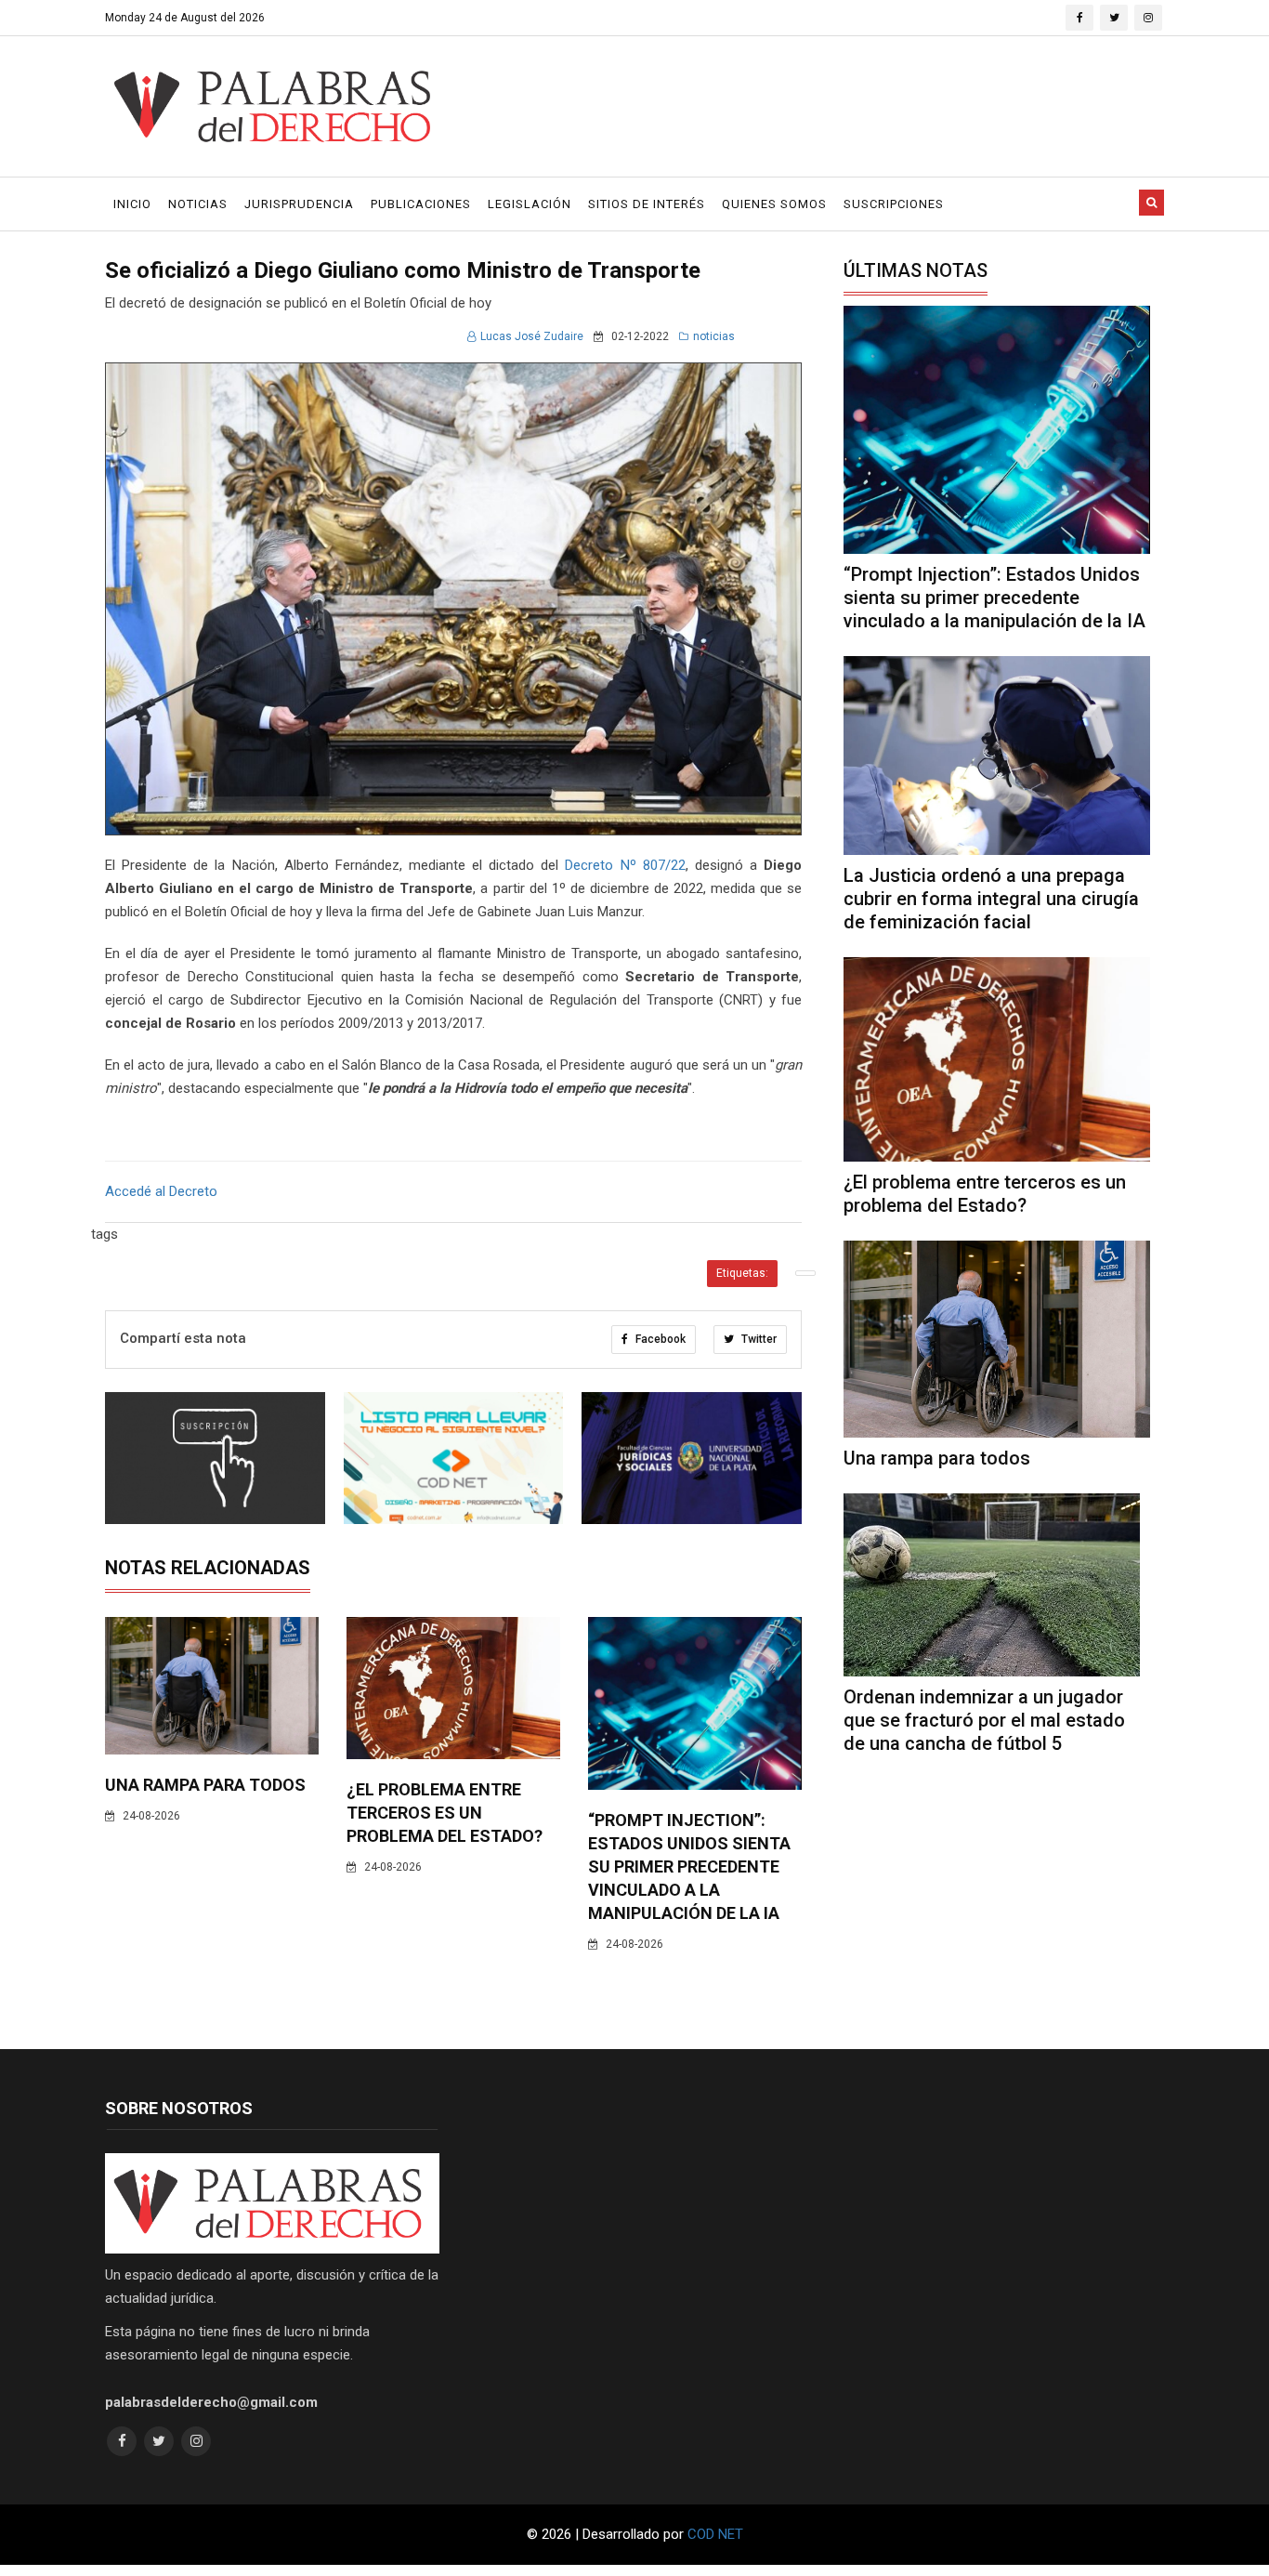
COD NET (715, 2534)
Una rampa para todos (205, 1785)
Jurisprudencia (299, 204)
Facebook (659, 1339)
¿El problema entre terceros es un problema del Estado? (445, 1813)
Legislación (530, 204)
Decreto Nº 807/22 (625, 865)
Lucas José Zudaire (532, 336)
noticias (714, 336)
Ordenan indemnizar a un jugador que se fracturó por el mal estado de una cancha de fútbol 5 (984, 1720)
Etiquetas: (742, 1273)
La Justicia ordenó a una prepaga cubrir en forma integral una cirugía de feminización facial (991, 899)
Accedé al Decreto (161, 1191)
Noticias (198, 204)
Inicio (132, 204)
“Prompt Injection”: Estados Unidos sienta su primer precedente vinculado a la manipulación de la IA (689, 1866)
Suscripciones (894, 204)
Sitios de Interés (647, 204)
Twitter (758, 1339)
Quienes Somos (774, 204)
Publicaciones (421, 204)
